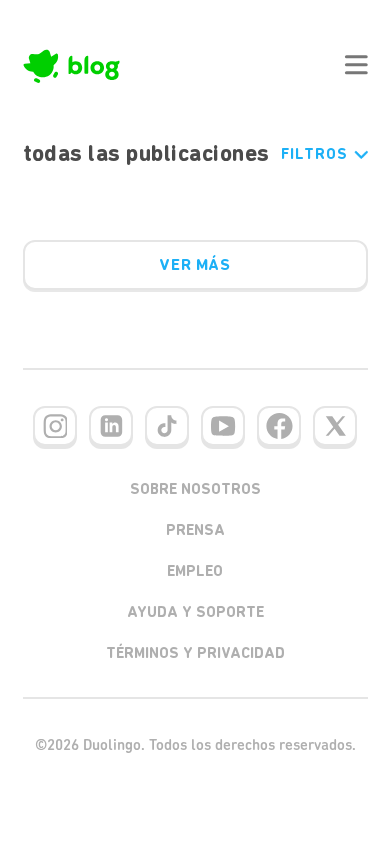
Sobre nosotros (195, 489)
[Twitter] (335, 426)
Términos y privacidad (195, 653)
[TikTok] (167, 426)
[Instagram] (55, 426)
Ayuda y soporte (195, 612)
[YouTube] (223, 426)
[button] (356, 65)
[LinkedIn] (111, 426)
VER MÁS (194, 264)
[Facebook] (279, 426)
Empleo (195, 571)
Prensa (195, 530)
